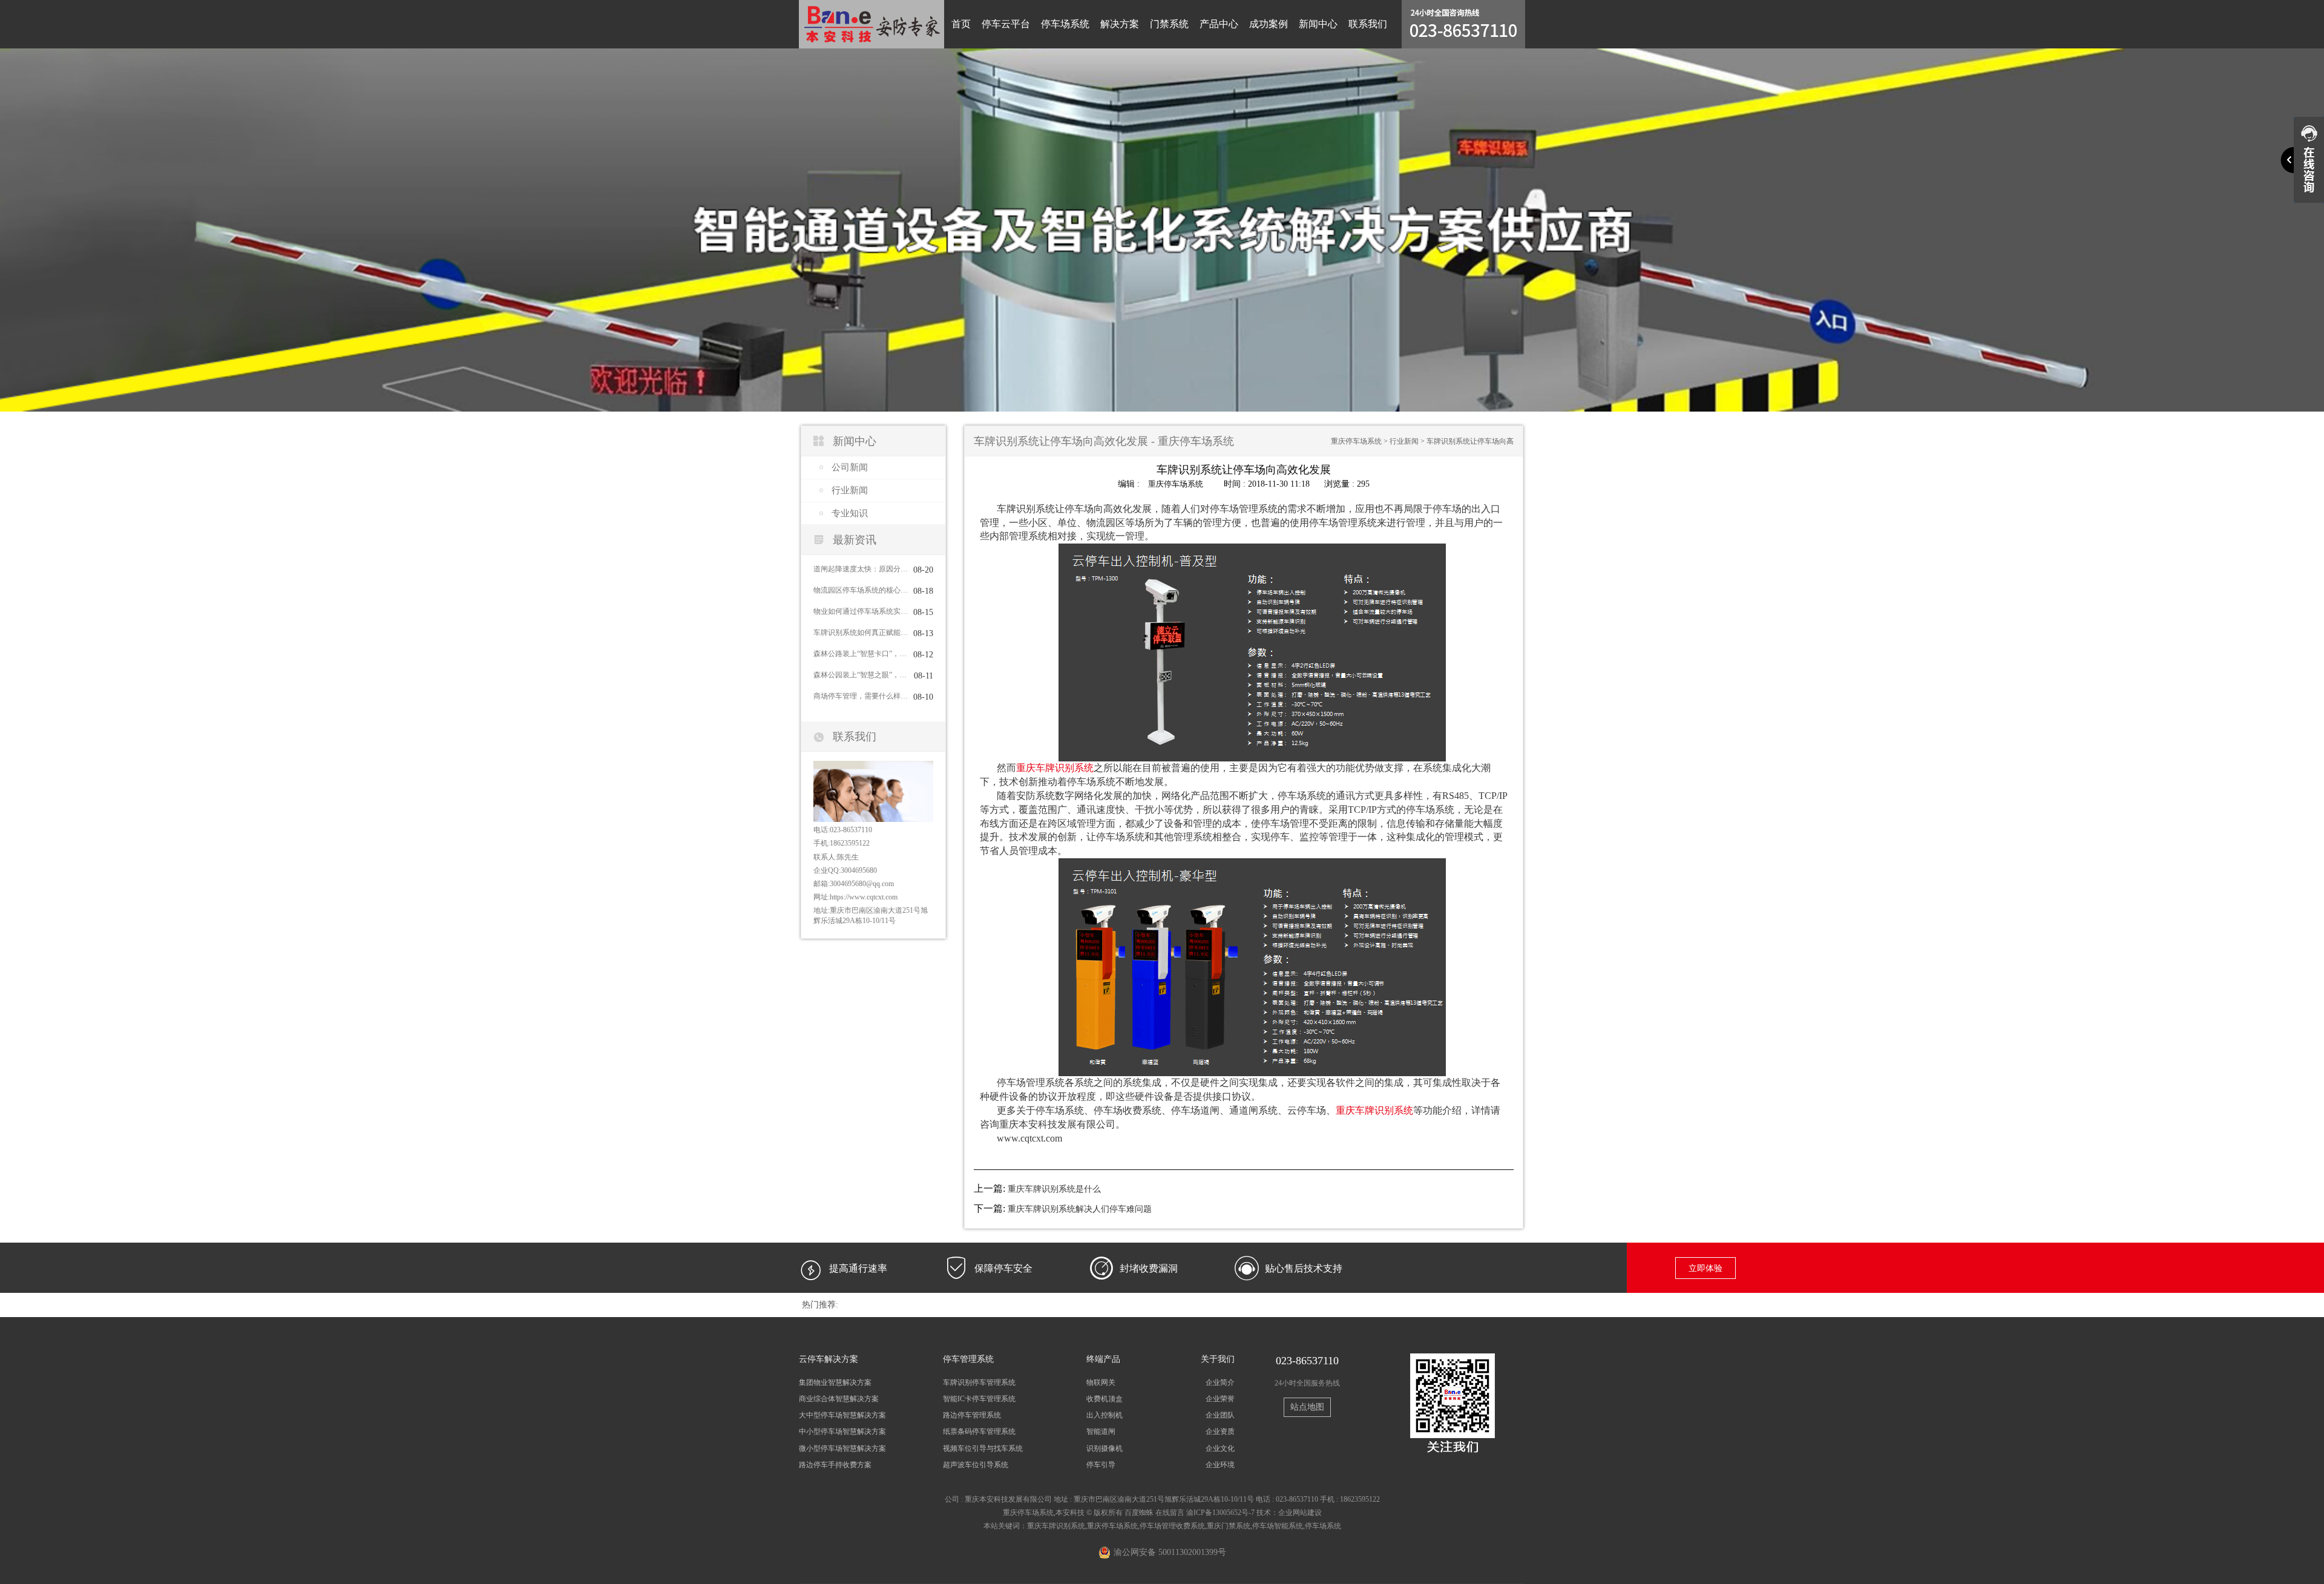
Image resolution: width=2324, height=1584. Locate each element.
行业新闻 (850, 490)
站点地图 (1307, 1407)
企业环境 (1220, 1465)
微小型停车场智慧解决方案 (842, 1448)
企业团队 (1220, 1415)
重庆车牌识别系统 (1055, 768)
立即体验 (1705, 1268)
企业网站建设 (1300, 1513)
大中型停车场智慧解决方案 (842, 1415)
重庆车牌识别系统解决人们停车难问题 (1080, 1209)
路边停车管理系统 (972, 1415)
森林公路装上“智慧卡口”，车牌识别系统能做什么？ (861, 654)
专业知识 (850, 513)
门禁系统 (1169, 24)
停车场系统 (1065, 24)
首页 (961, 24)
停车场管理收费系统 (1172, 1526)
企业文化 (1220, 1448)
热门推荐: (820, 1305)
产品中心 (1219, 24)
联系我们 (1368, 24)
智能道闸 (1101, 1431)
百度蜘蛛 (1139, 1513)
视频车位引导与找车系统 (983, 1448)
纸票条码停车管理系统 (979, 1431)
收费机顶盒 (1105, 1399)
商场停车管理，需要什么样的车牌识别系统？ (861, 696)
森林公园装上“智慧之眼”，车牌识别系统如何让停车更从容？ (861, 675)
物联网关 (1101, 1382)
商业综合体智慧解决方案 (839, 1399)
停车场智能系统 (1278, 1526)
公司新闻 (850, 467)
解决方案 (1120, 24)
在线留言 (1170, 1513)
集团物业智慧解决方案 (835, 1382)
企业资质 (1220, 1431)
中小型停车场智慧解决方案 (842, 1431)
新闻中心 (1318, 24)
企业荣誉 (1220, 1399)
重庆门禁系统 (1229, 1526)
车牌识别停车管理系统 (979, 1382)
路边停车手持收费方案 (835, 1465)
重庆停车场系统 (1356, 441)
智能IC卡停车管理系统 (979, 1399)
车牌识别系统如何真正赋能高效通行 (861, 633)
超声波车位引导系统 (976, 1465)
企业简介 (1220, 1382)
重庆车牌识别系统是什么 (1054, 1189)
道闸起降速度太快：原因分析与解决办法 (861, 569)
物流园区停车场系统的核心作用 (861, 590)
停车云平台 (1006, 24)
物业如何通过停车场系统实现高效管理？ (861, 611)
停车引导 (1101, 1465)
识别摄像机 (1105, 1448)
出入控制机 (1105, 1415)
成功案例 (1269, 24)
